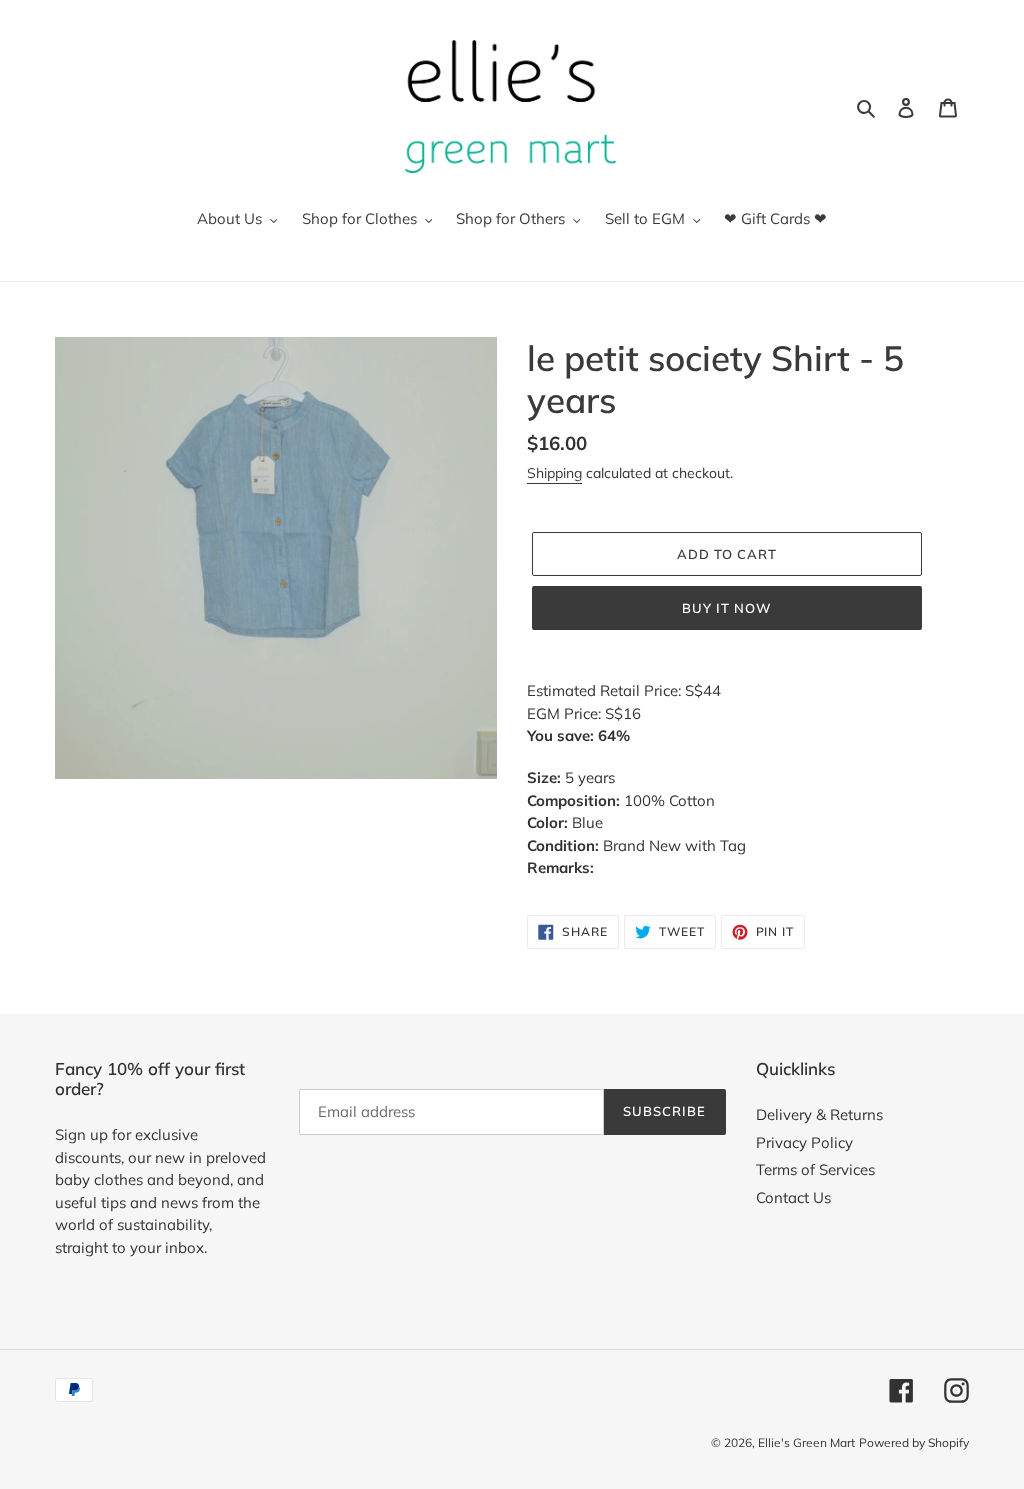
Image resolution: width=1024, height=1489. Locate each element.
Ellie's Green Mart (806, 1442)
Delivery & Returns (819, 1114)
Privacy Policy (804, 1142)
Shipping (554, 473)
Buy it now (727, 608)
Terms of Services (815, 1169)
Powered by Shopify (914, 1442)
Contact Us (793, 1197)
